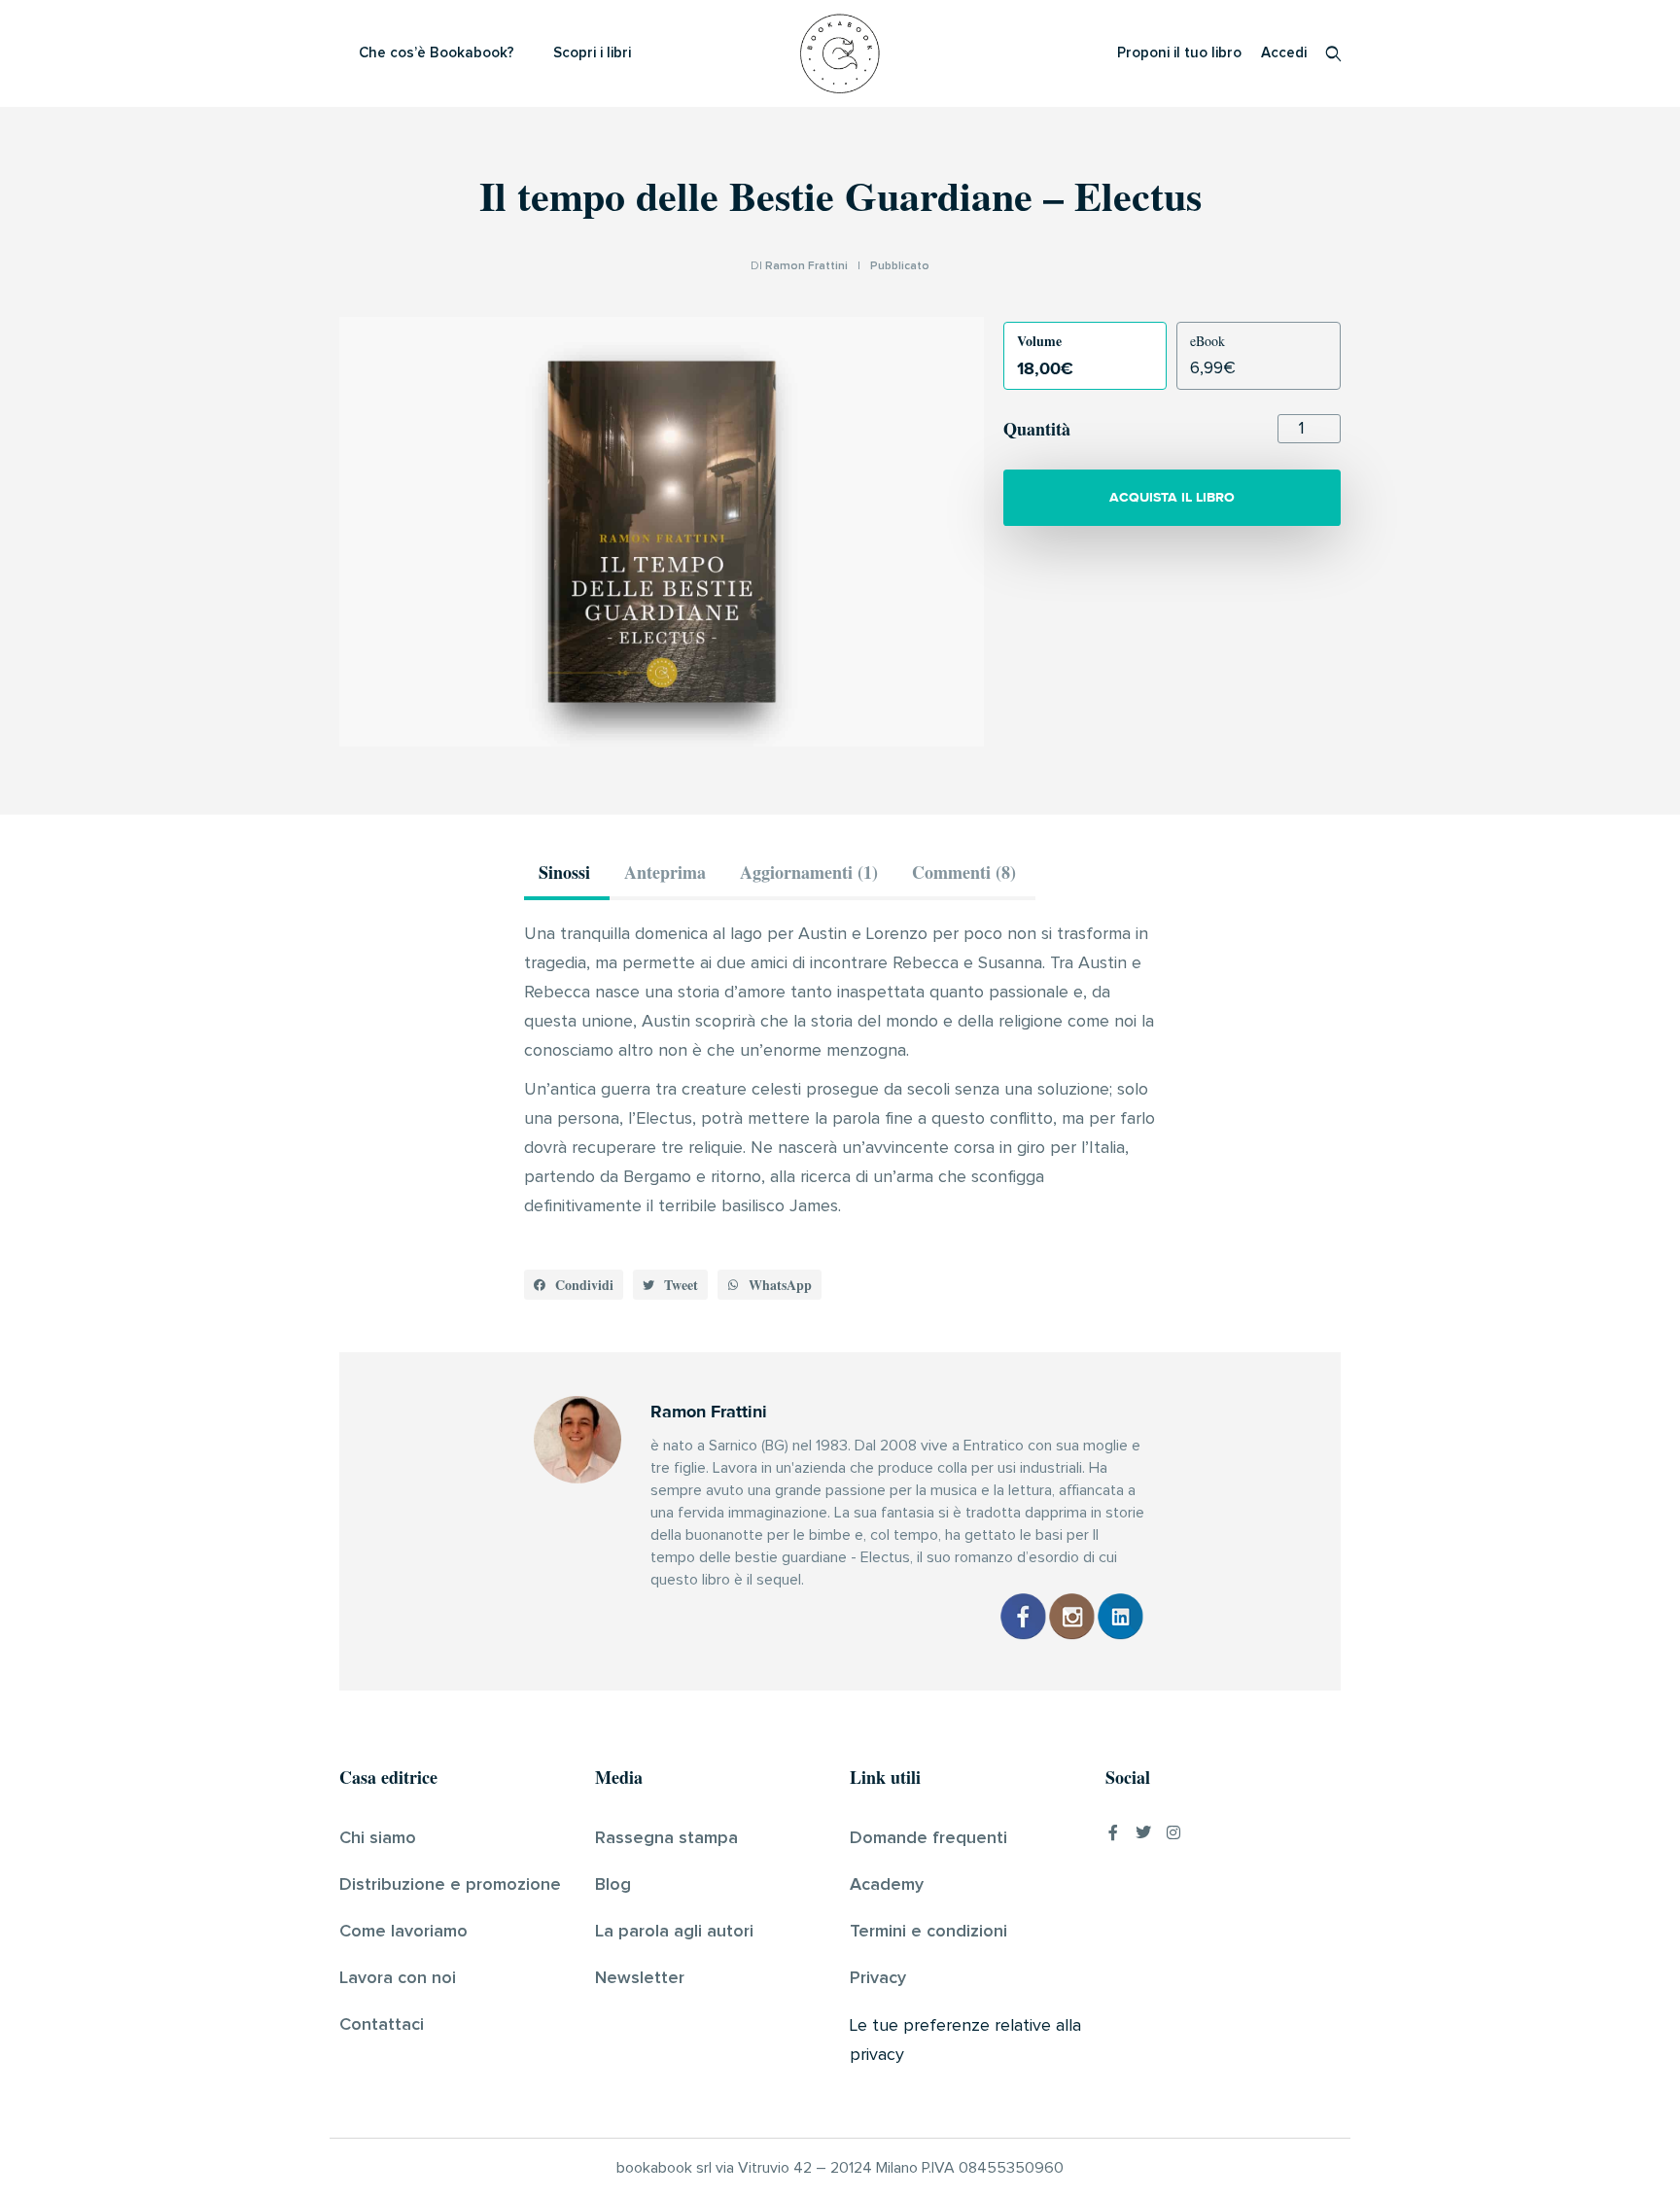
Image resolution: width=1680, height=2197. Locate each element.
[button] (574, 1285)
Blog (613, 1885)
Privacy (878, 1978)
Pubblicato (900, 266)
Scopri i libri (592, 53)
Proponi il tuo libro (1179, 53)
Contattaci (382, 2025)
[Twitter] (1143, 1832)
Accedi (1284, 53)
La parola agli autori (674, 1932)
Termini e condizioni (928, 1932)
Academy (887, 1885)
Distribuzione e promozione (450, 1885)
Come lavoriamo (403, 1932)
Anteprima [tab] (665, 872)
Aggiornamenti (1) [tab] (809, 872)
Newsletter (640, 1978)
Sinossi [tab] (564, 872)
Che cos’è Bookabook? (437, 53)
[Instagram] (1173, 1832)
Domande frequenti (928, 1838)
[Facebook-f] (1113, 1832)
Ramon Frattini (806, 266)
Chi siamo (378, 1838)
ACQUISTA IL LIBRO (1172, 497)
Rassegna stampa (666, 1838)
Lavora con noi (398, 1978)
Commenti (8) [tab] (964, 872)
